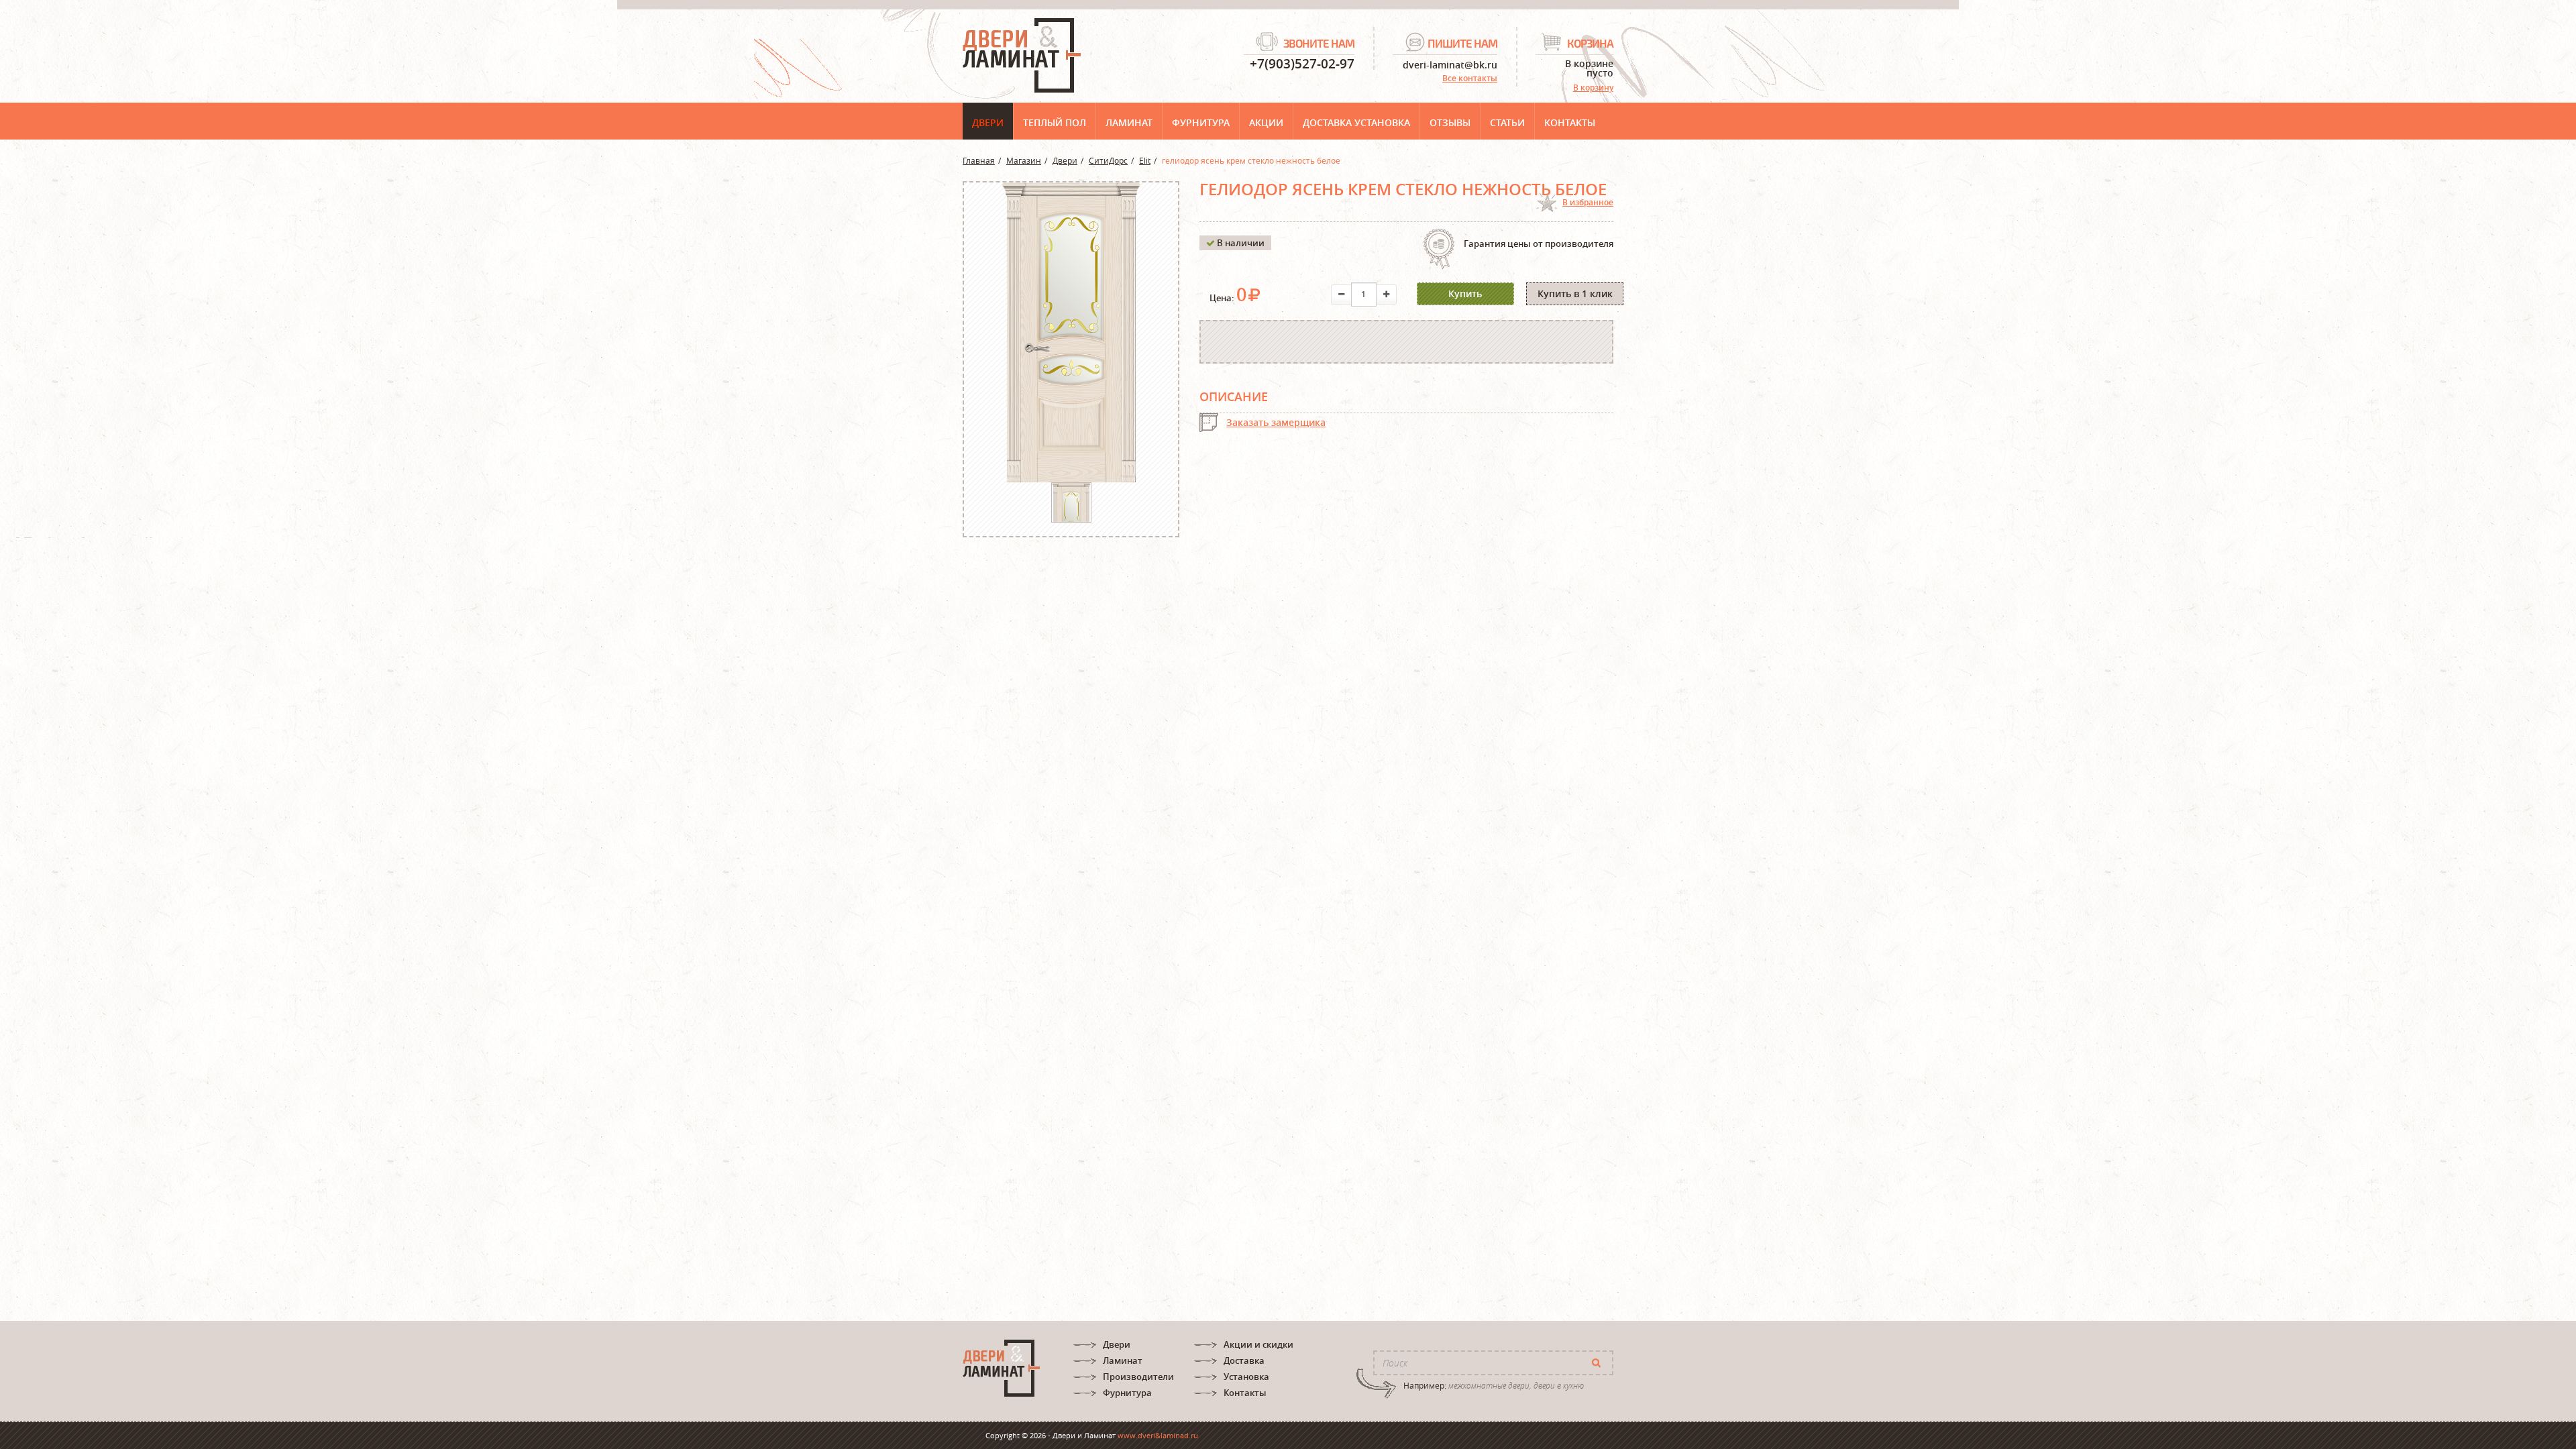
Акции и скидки (1258, 1344)
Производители (1138, 1377)
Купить (1465, 293)
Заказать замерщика (1276, 422)
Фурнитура (1201, 122)
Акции (1266, 122)
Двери (988, 122)
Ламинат (1129, 122)
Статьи (1507, 122)
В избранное (1588, 202)
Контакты (1570, 122)
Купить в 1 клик (1575, 293)
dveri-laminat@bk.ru (1450, 64)
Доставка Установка (1356, 122)
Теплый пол (1055, 122)
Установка (1246, 1377)
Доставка (1244, 1360)
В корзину (1593, 88)
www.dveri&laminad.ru (1158, 1435)
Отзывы (1450, 122)
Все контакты (1470, 78)
